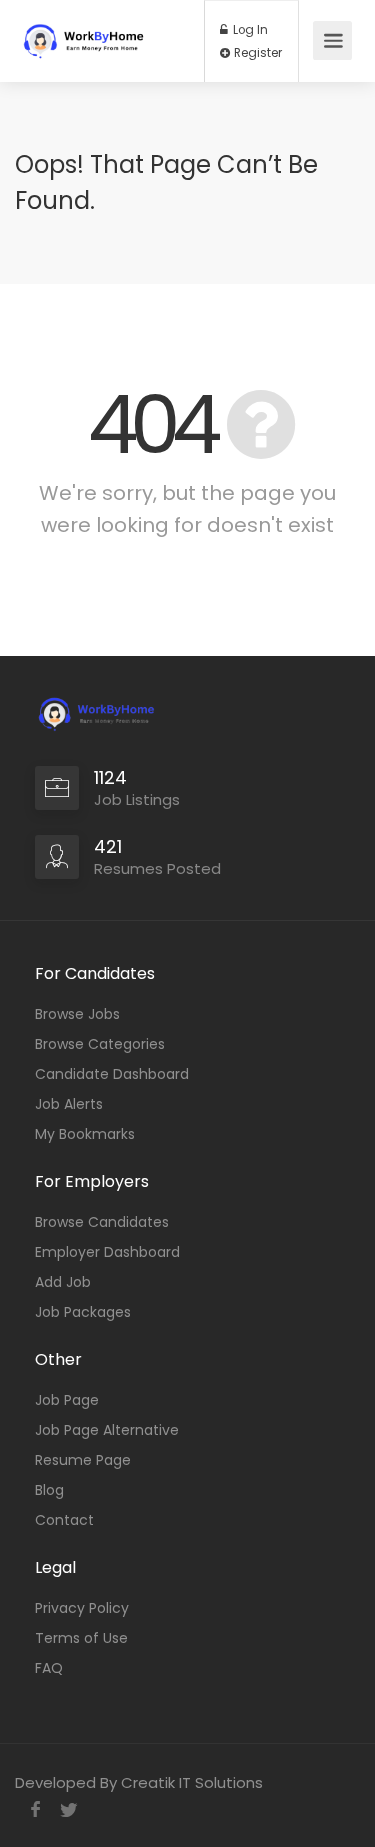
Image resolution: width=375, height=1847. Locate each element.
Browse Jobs (77, 1014)
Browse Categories (100, 1044)
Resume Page (83, 1460)
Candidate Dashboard (112, 1074)
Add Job (63, 1282)
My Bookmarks (85, 1134)
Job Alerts (69, 1104)
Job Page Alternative (107, 1430)
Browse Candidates (102, 1222)
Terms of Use (81, 1638)
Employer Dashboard (107, 1252)
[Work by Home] (91, 31)
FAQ (49, 1668)
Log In (249, 30)
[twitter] (68, 1809)
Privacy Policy (82, 1608)
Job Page (67, 1400)
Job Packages (83, 1312)
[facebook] (35, 1809)
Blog (49, 1490)
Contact (64, 1520)
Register (256, 53)
